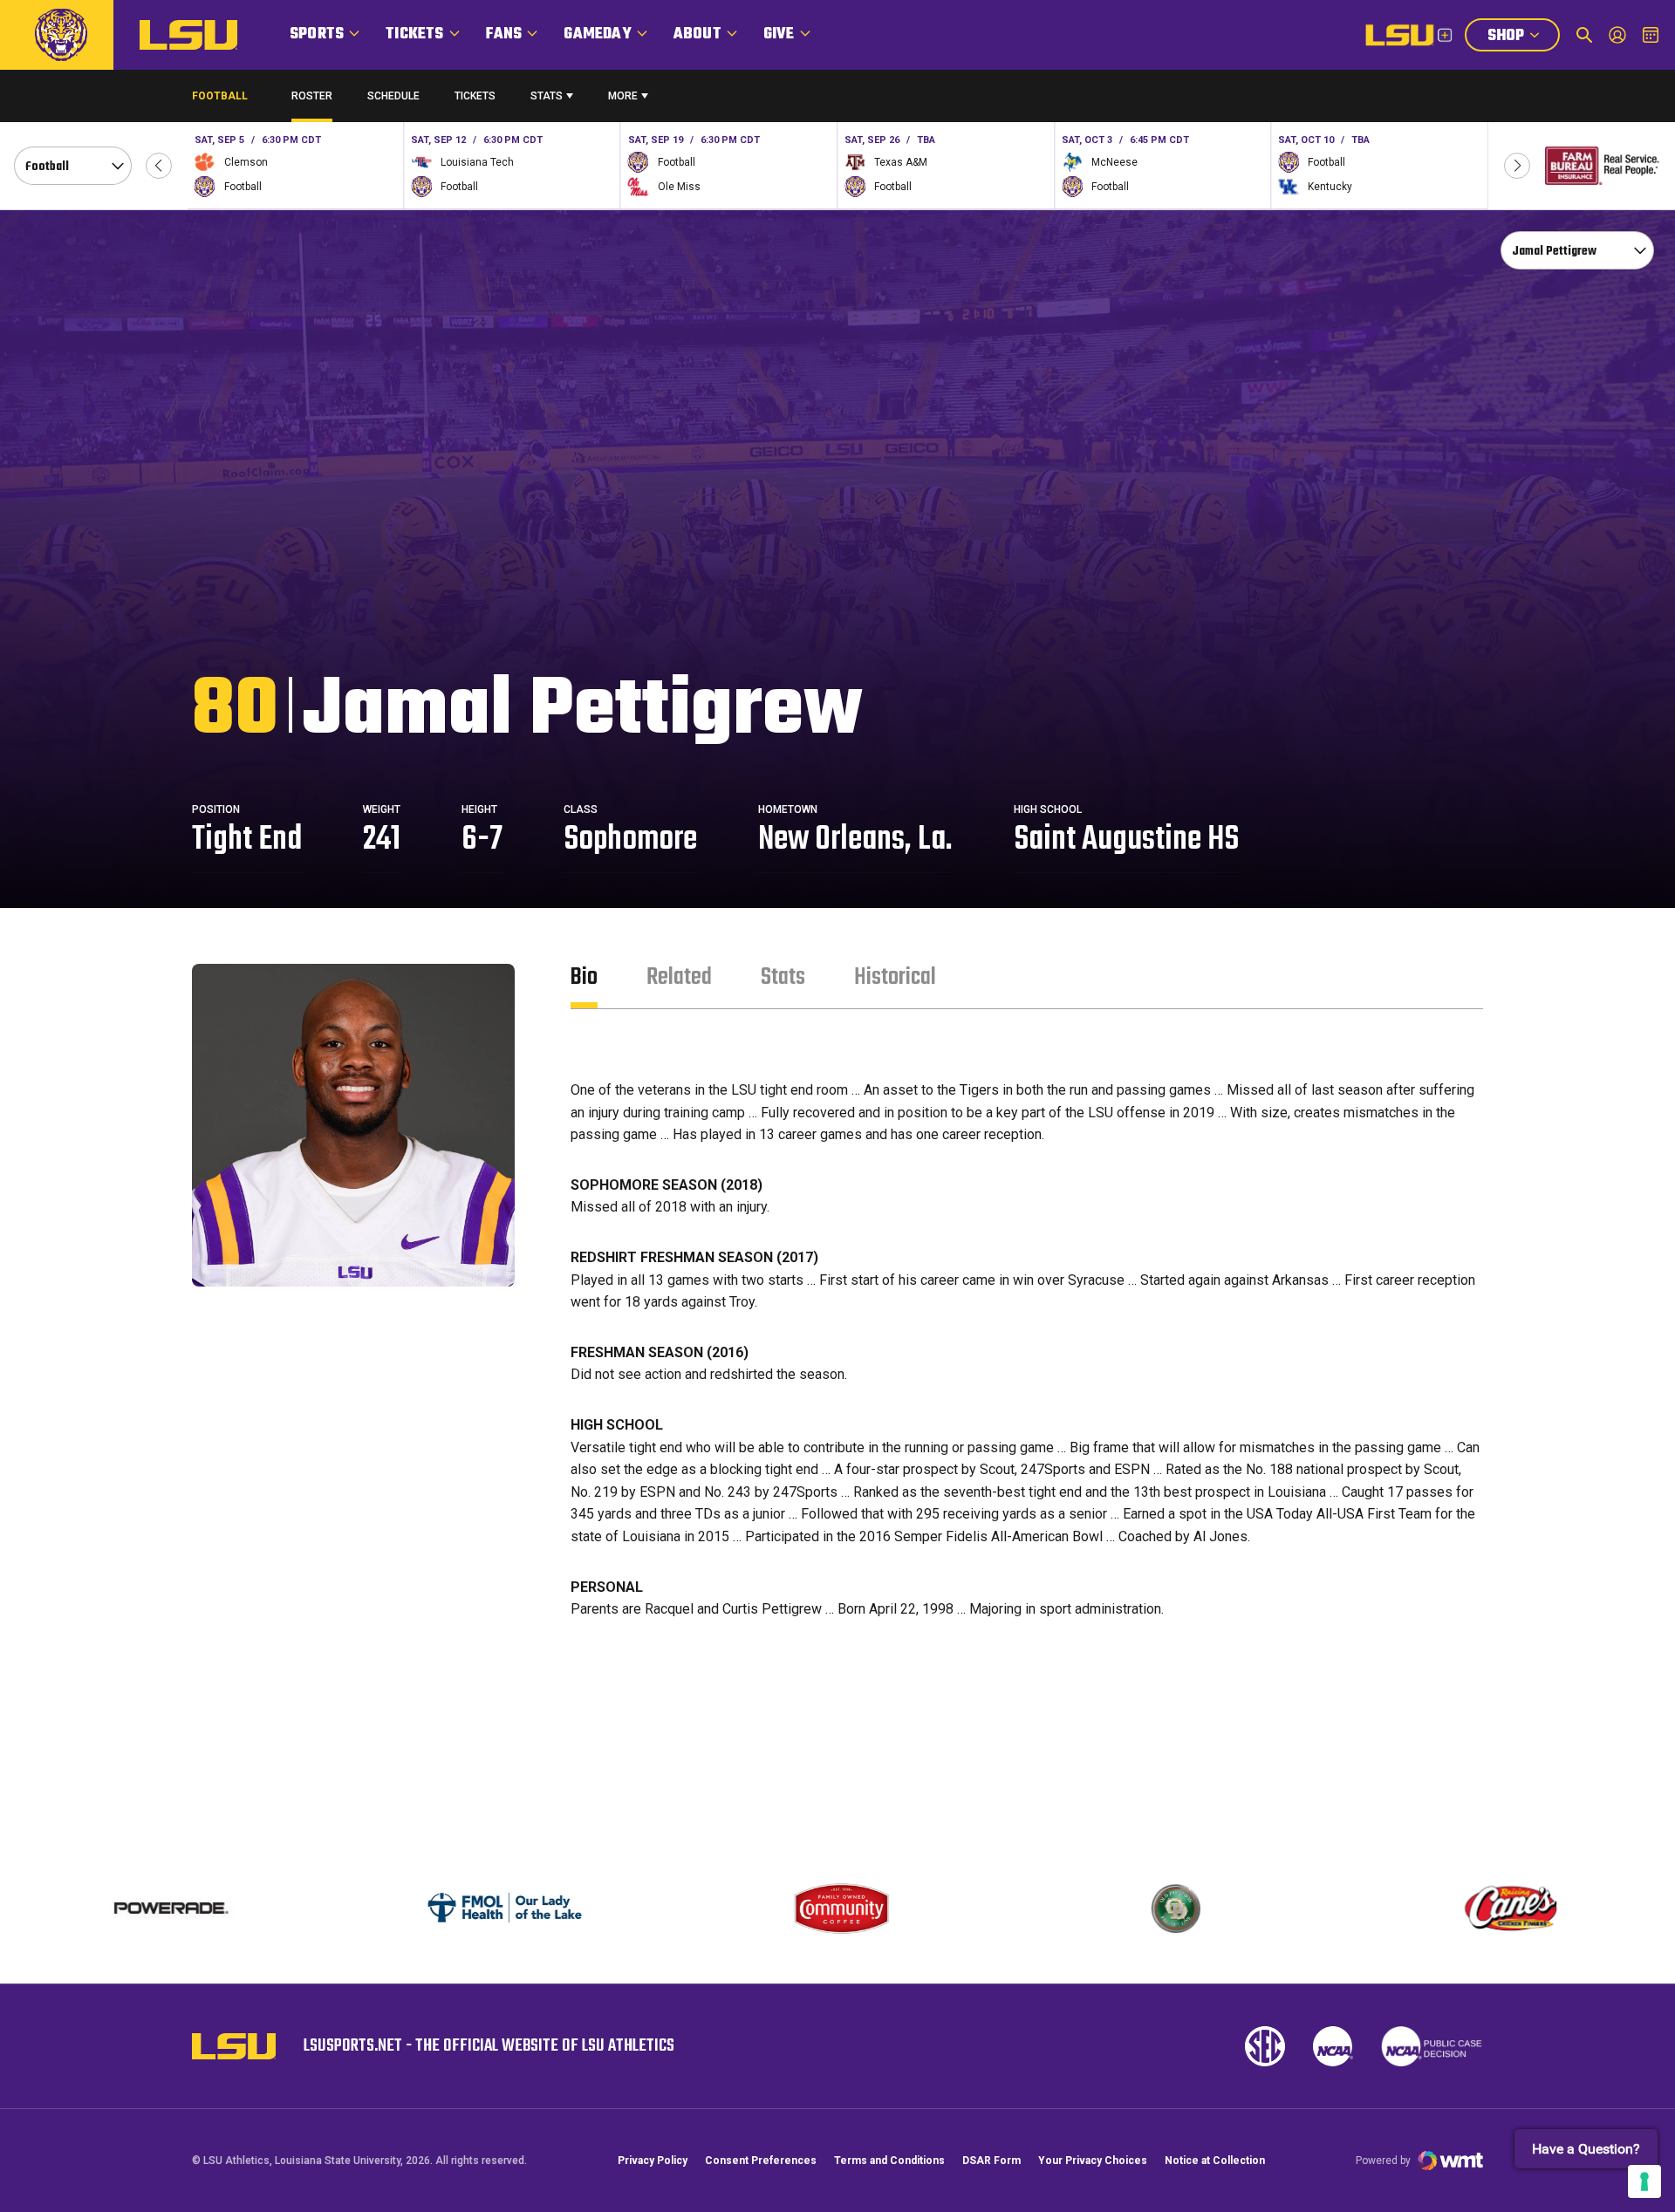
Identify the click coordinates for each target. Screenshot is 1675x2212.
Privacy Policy (653, 2161)
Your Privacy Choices (1093, 2161)
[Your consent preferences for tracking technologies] (1644, 2181)
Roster (312, 96)
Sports (317, 34)
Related (679, 977)
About (697, 34)
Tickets (414, 34)
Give (779, 34)
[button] (159, 166)
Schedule (393, 96)
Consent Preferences (761, 2161)
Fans (504, 34)
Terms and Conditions (889, 2161)
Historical (895, 977)
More (623, 96)
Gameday (597, 34)
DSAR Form (991, 2161)
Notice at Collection (1215, 2161)
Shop (1523, 38)
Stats (547, 96)
